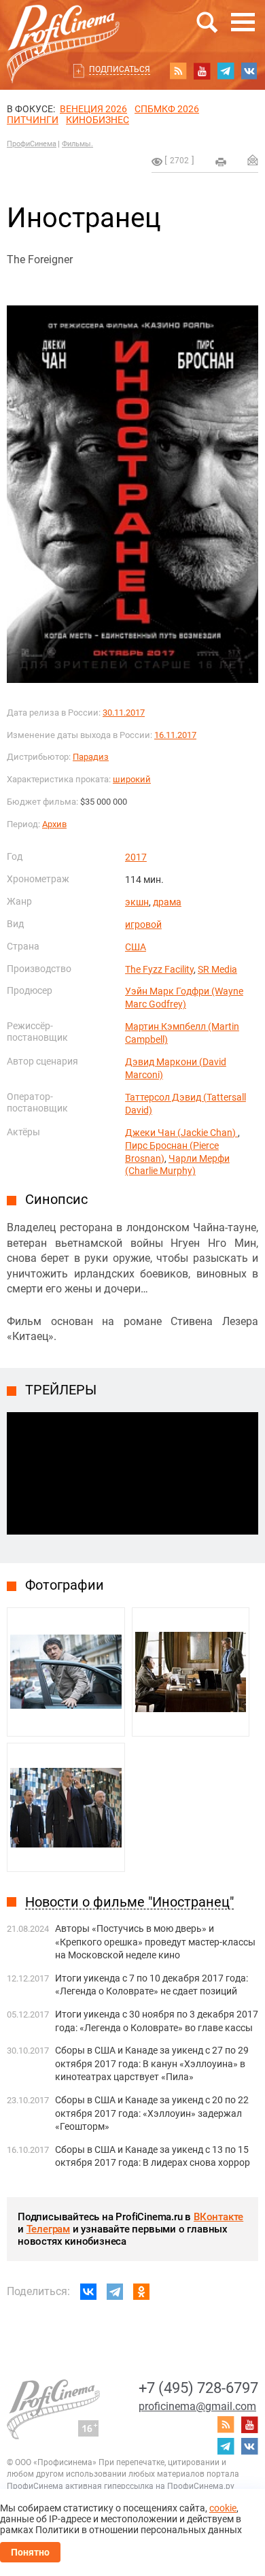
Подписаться (120, 69)
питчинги (33, 120)
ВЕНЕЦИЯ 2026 (93, 109)
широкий (132, 779)
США (136, 947)
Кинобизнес (98, 120)
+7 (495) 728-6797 (198, 2388)
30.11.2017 (124, 713)
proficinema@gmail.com (197, 2406)
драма (167, 902)
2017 (136, 857)
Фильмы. (77, 144)
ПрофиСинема (32, 144)
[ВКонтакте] (88, 2292)
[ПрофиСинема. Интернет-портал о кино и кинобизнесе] (63, 28)
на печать (221, 162)
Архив (54, 824)
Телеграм (48, 2229)
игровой (143, 924)
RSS (178, 71)
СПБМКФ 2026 (167, 109)
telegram (226, 71)
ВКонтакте (218, 2217)
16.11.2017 (175, 735)
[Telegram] (115, 2292)
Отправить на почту (253, 160)
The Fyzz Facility (159, 969)
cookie (223, 2508)
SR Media (217, 969)
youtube (202, 71)
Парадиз (91, 757)
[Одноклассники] (141, 2292)
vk (249, 71)
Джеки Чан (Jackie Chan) (181, 1133)
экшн (137, 902)
